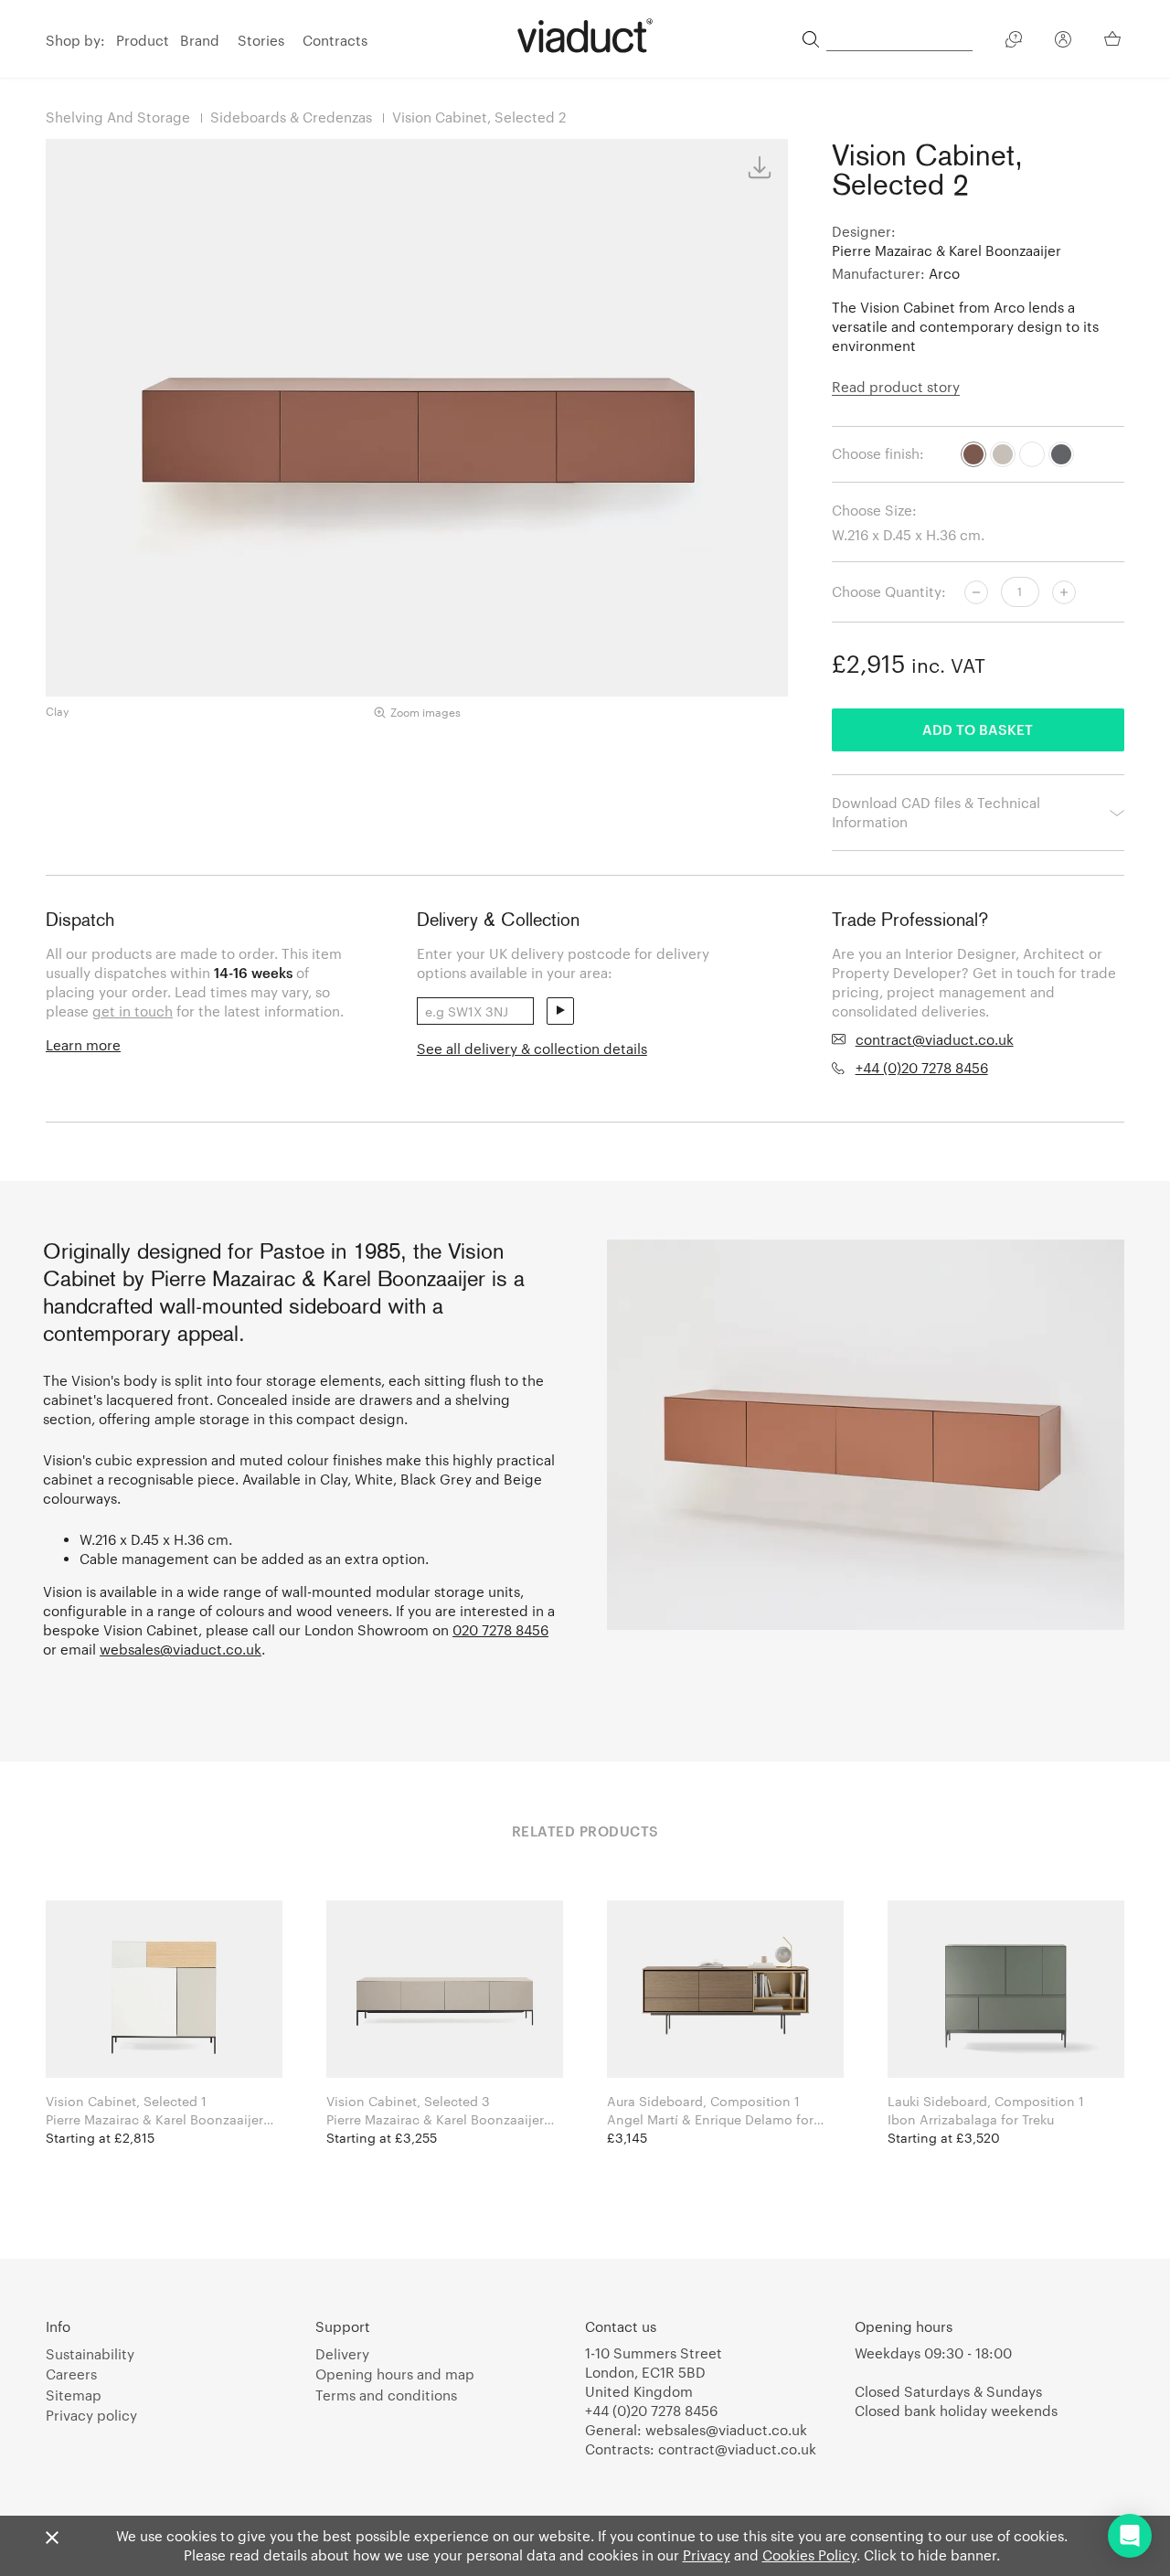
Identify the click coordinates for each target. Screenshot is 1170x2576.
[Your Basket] (1114, 38)
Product (143, 40)
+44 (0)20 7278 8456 (922, 1068)
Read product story (896, 387)
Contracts (335, 40)
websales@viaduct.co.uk (181, 1649)
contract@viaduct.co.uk (935, 1039)
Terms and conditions (386, 2395)
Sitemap (74, 2395)
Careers (71, 2374)
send (560, 1011)
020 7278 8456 (500, 1630)
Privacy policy (91, 2415)
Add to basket (978, 729)
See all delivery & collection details (532, 1048)
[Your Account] (1063, 42)
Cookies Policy (809, 2555)
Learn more (83, 1045)
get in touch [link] (133, 1011)
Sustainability (90, 2354)
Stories (261, 40)
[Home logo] (585, 36)
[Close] (52, 2539)
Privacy (707, 2555)
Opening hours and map (395, 2374)
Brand (200, 40)
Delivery (342, 2354)
